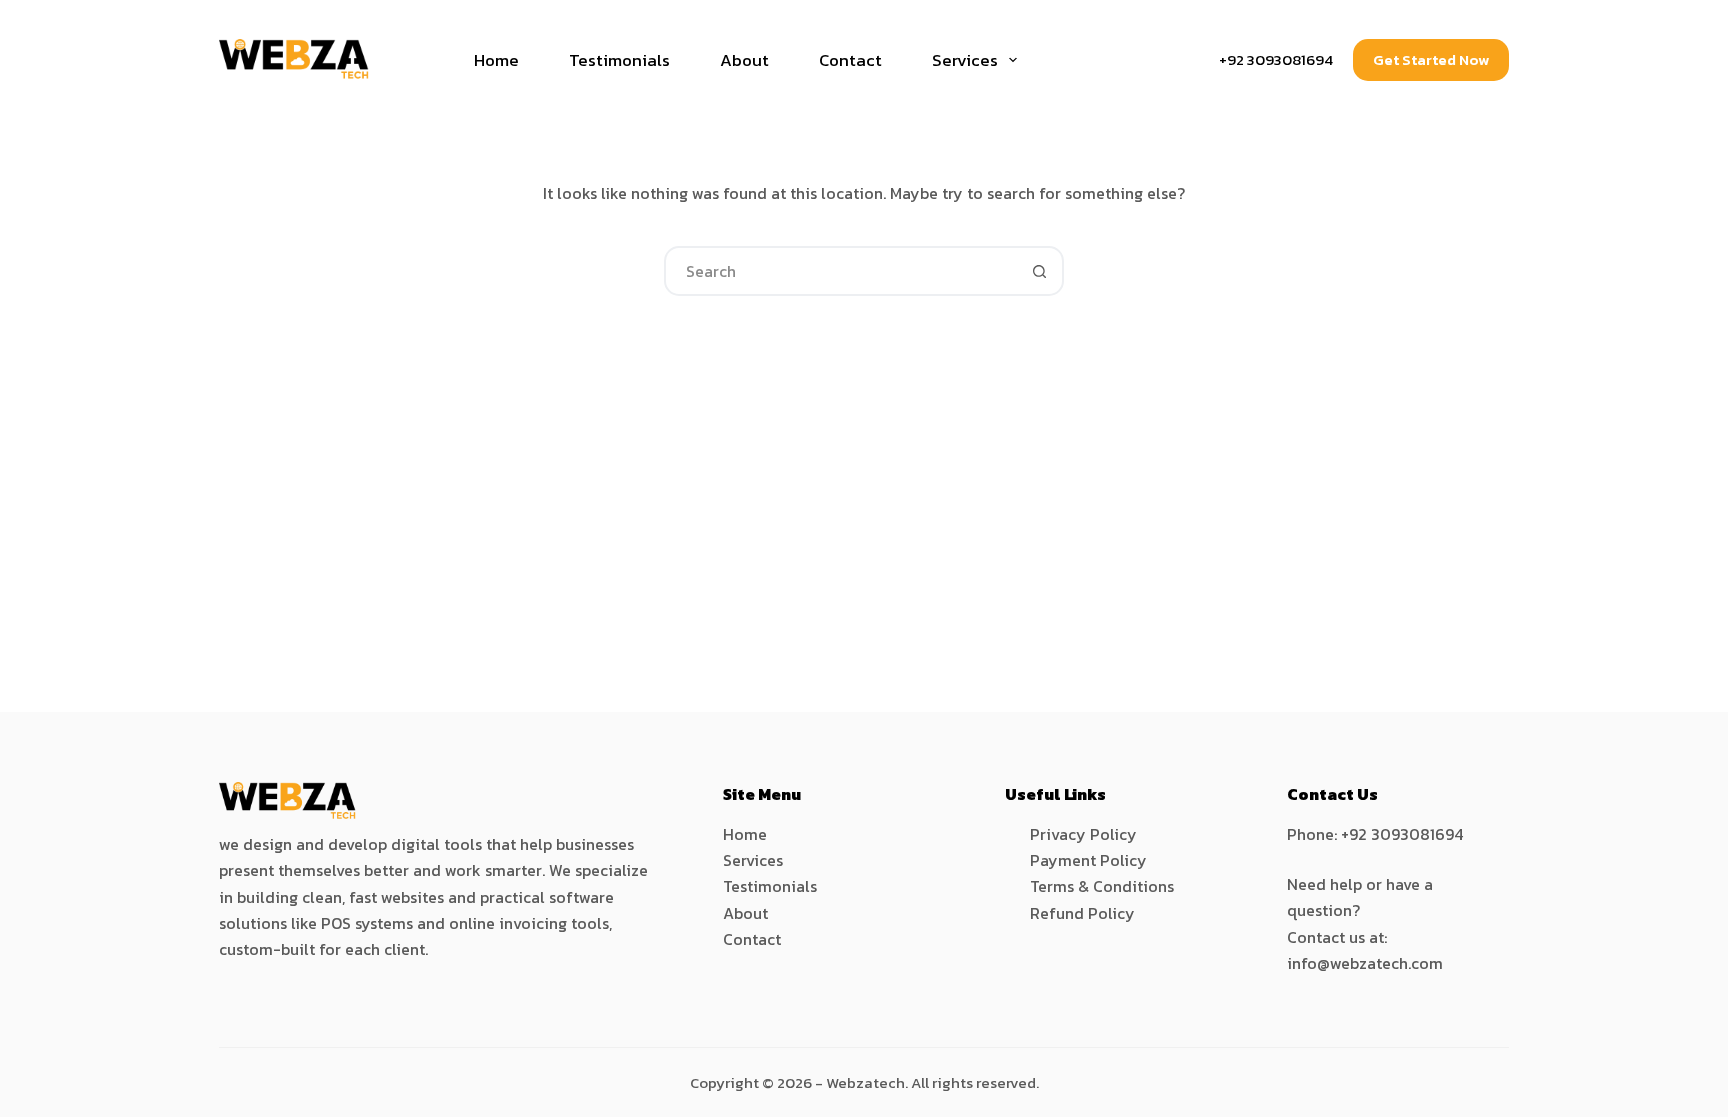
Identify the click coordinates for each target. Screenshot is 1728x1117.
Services (965, 60)
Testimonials (619, 60)
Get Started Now (1431, 59)
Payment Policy (1088, 860)
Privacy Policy (1083, 834)
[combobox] (841, 271)
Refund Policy (1082, 913)
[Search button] (1039, 271)
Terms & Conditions (1102, 886)
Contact (850, 60)
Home (496, 60)
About (744, 60)
